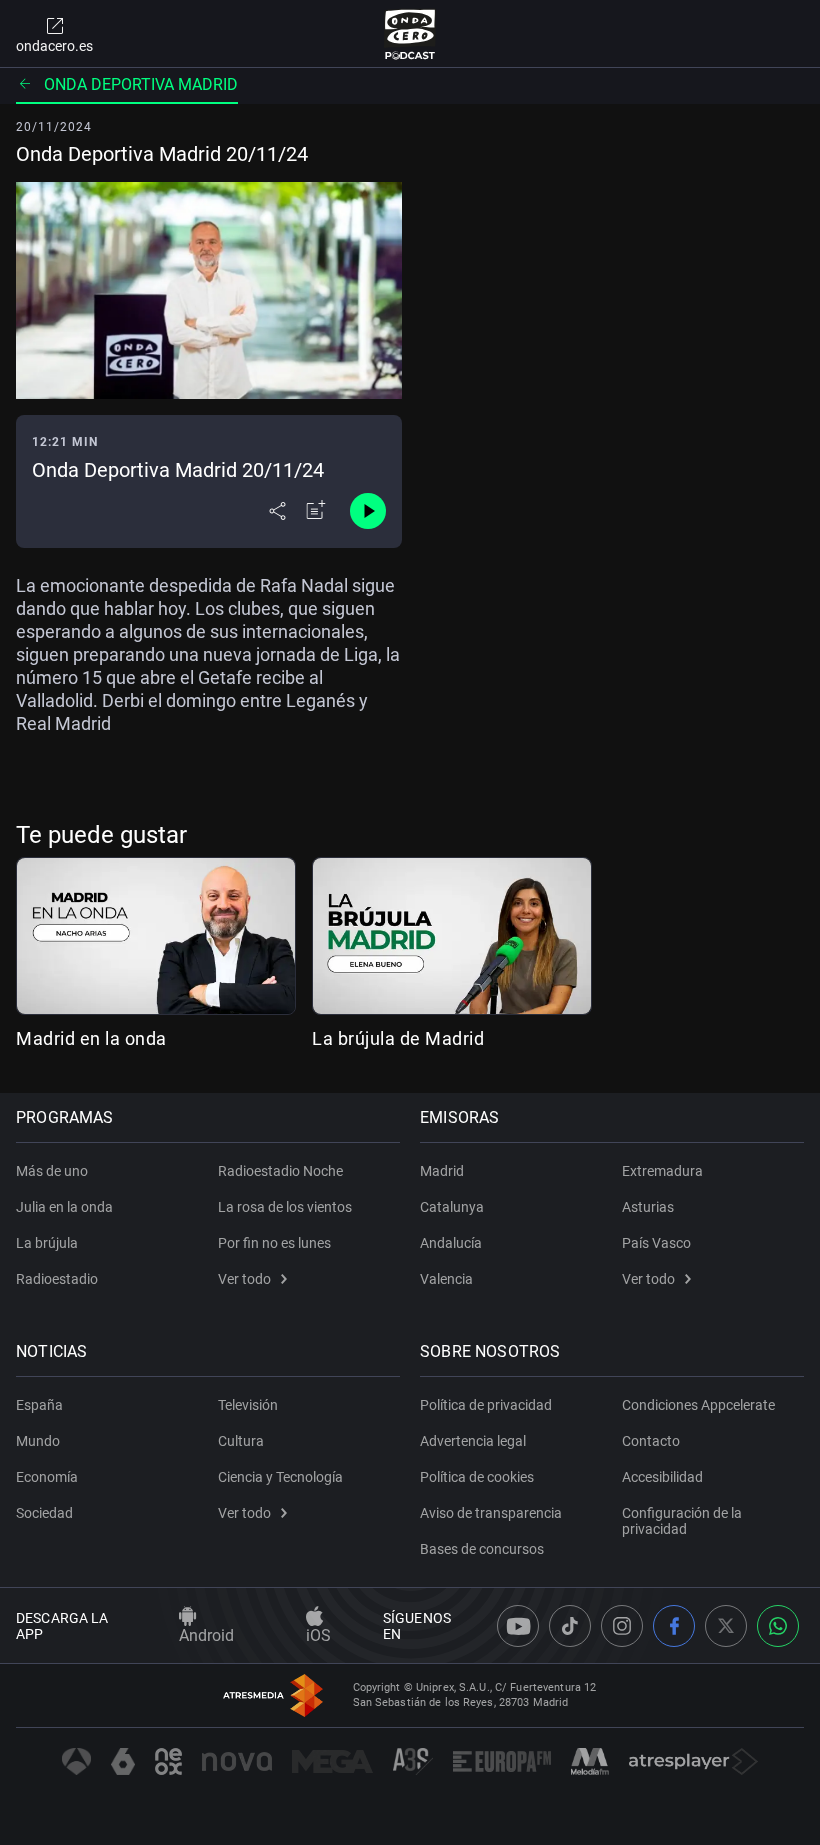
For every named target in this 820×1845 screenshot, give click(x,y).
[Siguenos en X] (726, 1626)
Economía (47, 1477)
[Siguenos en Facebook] (674, 1626)
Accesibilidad (662, 1477)
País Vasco (656, 1243)
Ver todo (244, 1279)
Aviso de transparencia (491, 1513)
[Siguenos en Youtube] (518, 1626)
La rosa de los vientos (285, 1207)
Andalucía (451, 1243)
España (39, 1405)
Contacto (651, 1441)
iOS (318, 1635)
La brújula (47, 1243)
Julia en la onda (64, 1207)
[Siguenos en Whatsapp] (778, 1626)
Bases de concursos (482, 1549)
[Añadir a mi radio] (316, 511)
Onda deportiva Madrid (141, 84)
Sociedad (44, 1513)
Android (206, 1635)
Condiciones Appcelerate (698, 1405)
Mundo (38, 1441)
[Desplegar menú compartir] (277, 511)
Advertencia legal (473, 1441)
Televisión (248, 1405)
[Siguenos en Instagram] (622, 1626)
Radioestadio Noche (280, 1171)
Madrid (442, 1171)
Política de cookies (477, 1477)
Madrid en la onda (91, 1038)
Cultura (241, 1441)
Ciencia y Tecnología (280, 1477)
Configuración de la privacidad (682, 1521)
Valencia (446, 1279)
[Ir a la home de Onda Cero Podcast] (410, 34)
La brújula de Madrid (398, 1038)
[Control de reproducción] (368, 511)
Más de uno (52, 1171)
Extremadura (662, 1171)
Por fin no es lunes (274, 1243)
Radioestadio (57, 1279)
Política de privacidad (486, 1405)
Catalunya (452, 1207)
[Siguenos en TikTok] (570, 1626)
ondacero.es (54, 46)
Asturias (648, 1207)
